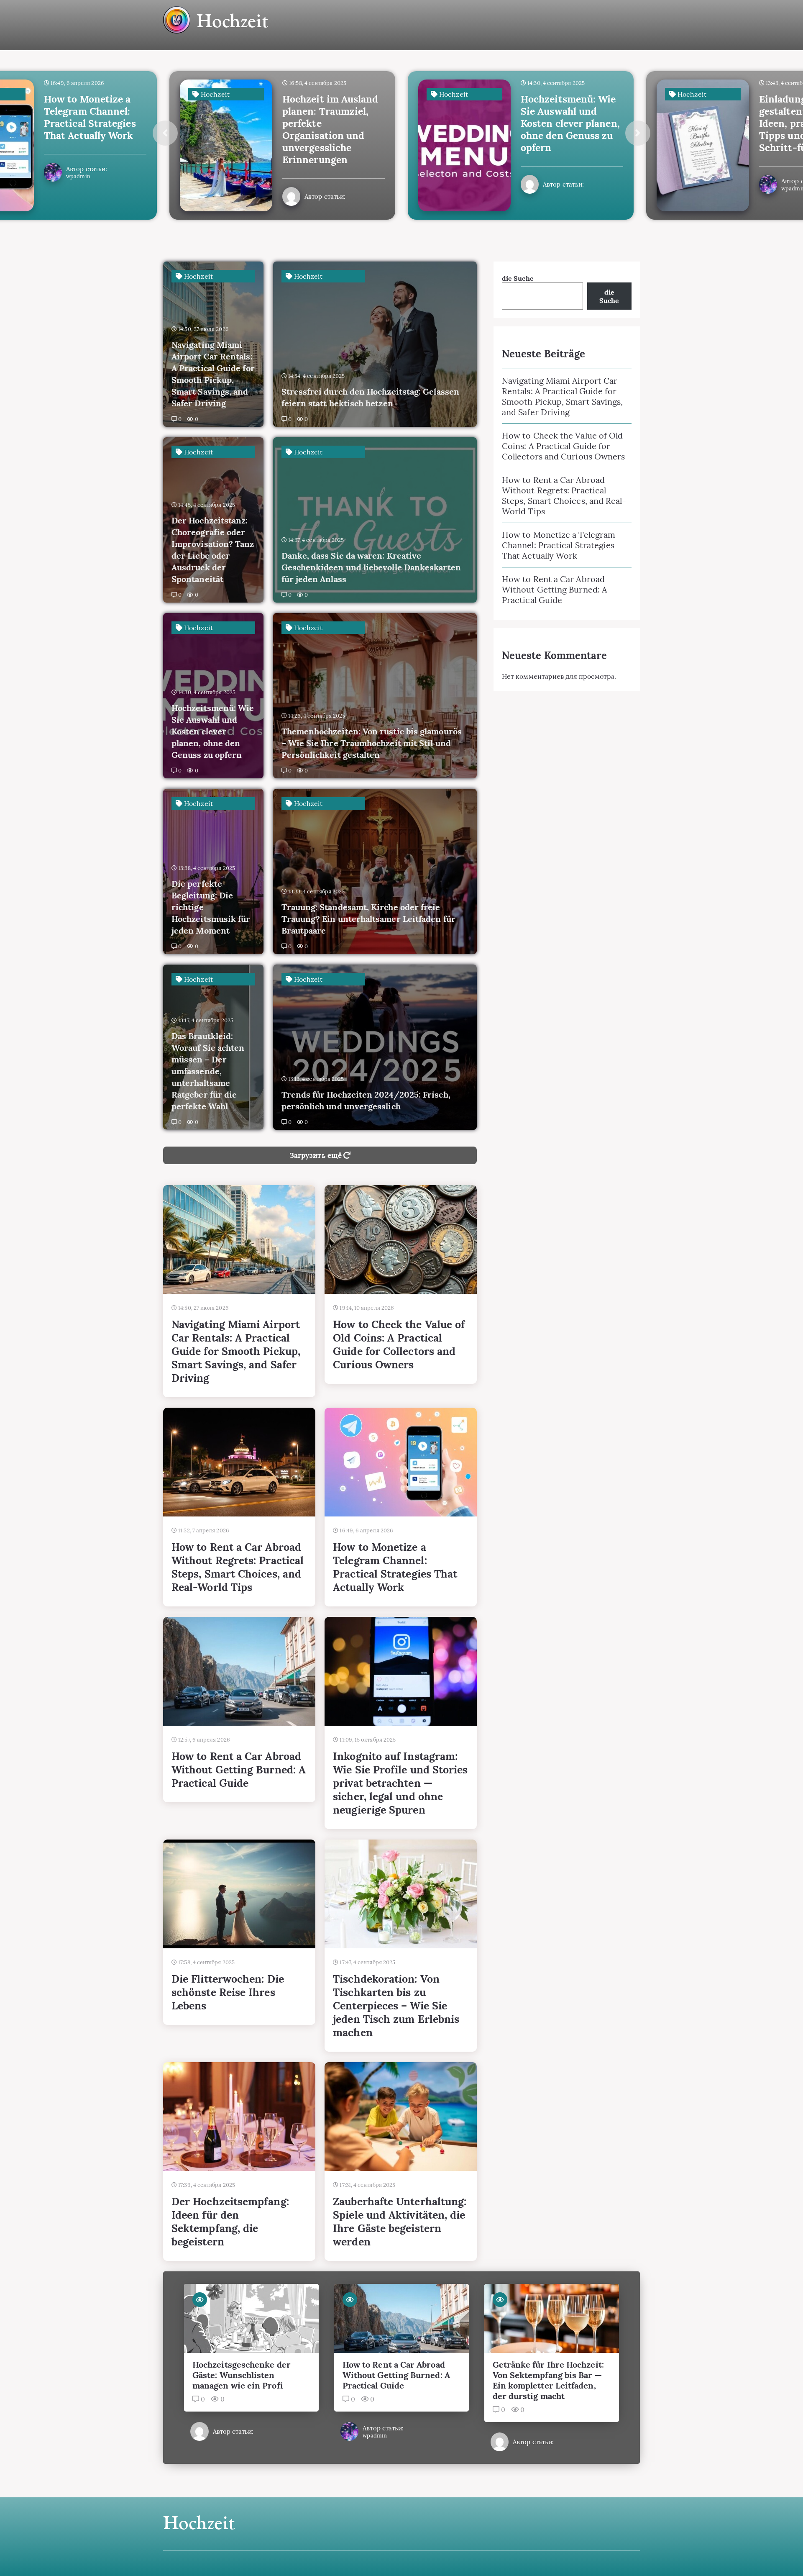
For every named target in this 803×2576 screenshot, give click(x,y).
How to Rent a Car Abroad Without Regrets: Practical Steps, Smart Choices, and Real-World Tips (564, 495)
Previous (165, 133)
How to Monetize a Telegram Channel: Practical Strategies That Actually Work (559, 545)
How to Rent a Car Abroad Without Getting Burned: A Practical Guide (555, 589)
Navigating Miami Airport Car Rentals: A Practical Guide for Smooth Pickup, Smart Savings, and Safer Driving (562, 396)
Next (638, 133)
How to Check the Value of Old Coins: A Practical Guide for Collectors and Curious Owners (563, 446)
